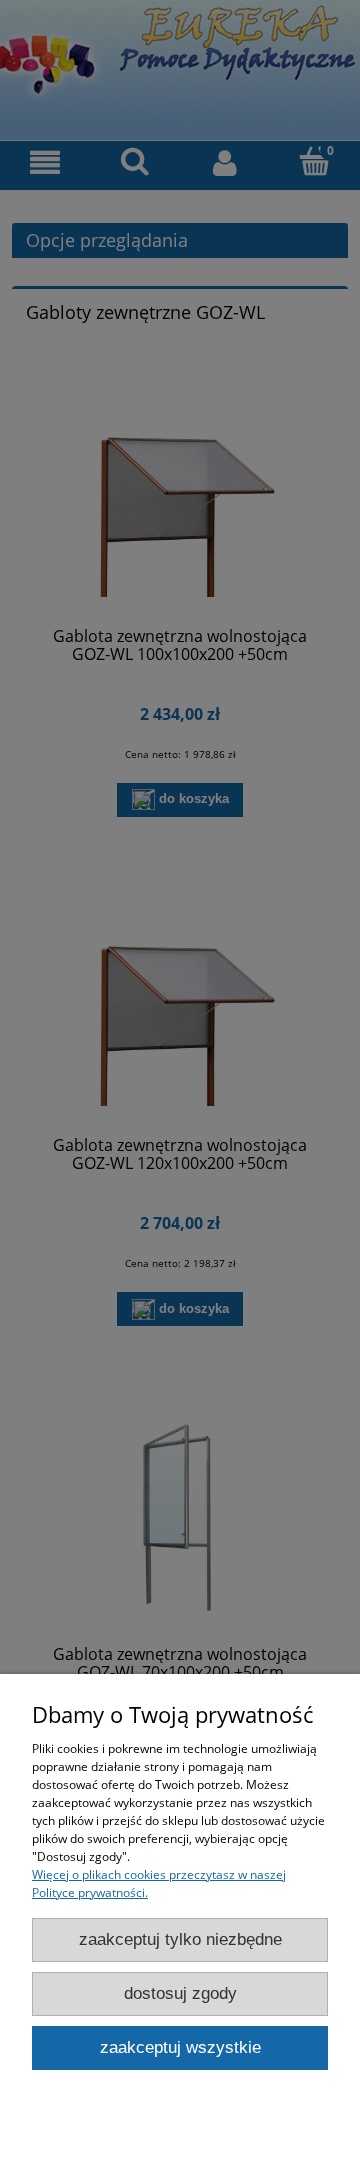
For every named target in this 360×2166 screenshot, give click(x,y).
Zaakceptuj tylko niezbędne (180, 1939)
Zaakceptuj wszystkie (180, 2047)
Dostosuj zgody (180, 1993)
